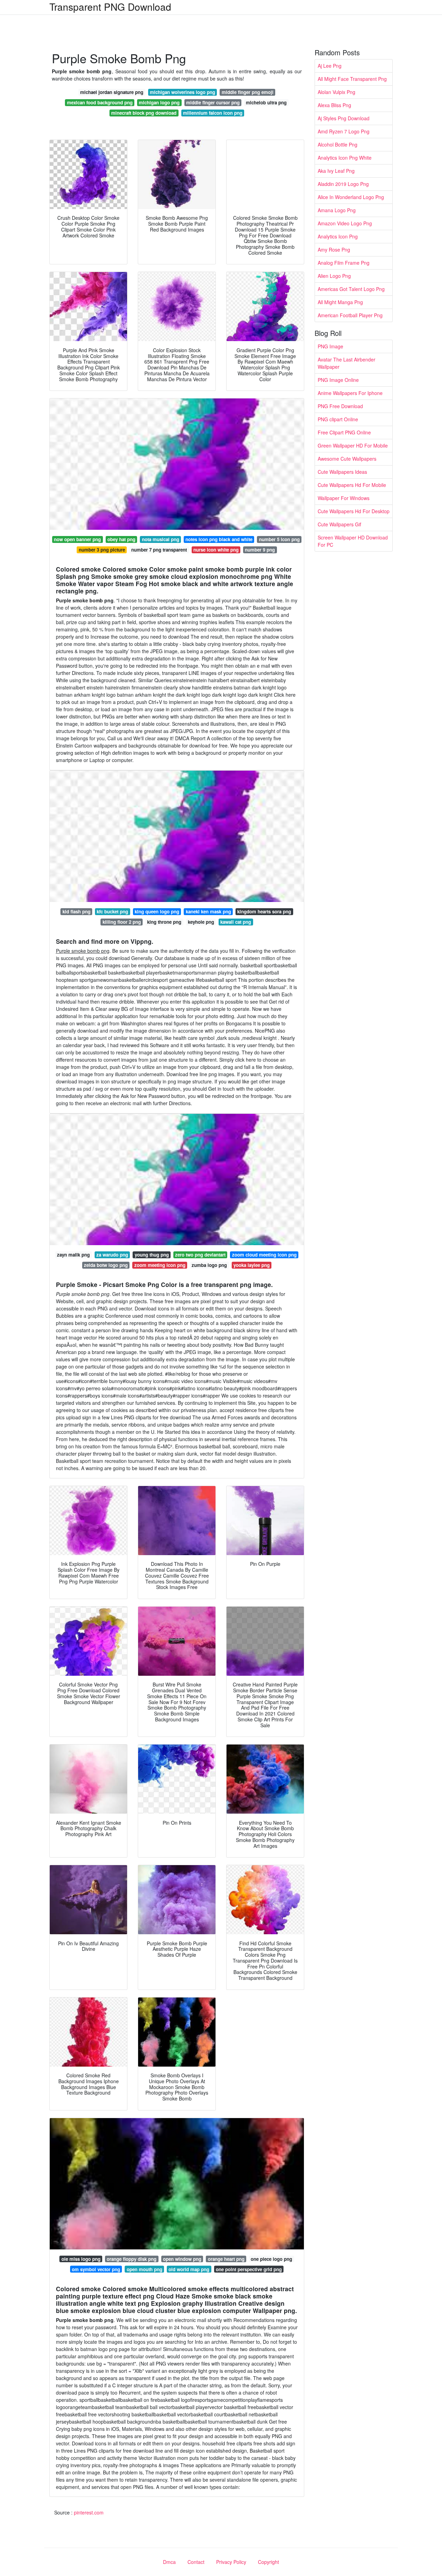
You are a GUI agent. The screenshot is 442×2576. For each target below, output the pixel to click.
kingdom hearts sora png (264, 911)
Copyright (268, 2562)
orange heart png (226, 2259)
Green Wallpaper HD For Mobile (353, 445)
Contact (196, 2562)
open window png (182, 2259)
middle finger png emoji (248, 92)
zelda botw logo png (106, 1265)
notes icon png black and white (219, 539)
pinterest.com (89, 2512)
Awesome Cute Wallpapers (347, 459)
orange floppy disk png (132, 2259)
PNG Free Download (340, 406)
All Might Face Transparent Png (352, 79)
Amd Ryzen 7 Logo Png (344, 131)
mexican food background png (100, 102)
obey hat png (121, 539)
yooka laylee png (252, 1265)
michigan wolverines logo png (182, 92)
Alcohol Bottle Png (338, 144)
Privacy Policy (231, 2562)
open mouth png (145, 2269)
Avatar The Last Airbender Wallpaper (347, 363)
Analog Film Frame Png (344, 263)
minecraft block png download (144, 113)
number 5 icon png (279, 539)
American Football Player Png (350, 315)
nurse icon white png (216, 550)
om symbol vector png (96, 2269)
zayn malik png (73, 1255)
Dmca (169, 2562)
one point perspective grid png (249, 2269)
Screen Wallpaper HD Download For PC (353, 541)
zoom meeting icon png (160, 1265)
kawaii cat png (236, 922)
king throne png (164, 922)
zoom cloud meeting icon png (264, 1255)
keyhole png (201, 922)
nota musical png (161, 539)
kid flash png (76, 911)
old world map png (189, 2269)
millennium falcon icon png (213, 113)
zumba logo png (209, 1265)
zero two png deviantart (200, 1255)
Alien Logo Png (334, 276)
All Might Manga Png (340, 302)
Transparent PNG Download (110, 7)
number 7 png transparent (159, 550)
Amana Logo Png (337, 210)
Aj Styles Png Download (344, 118)
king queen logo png (157, 911)
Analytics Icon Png (338, 236)
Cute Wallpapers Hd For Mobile (352, 485)
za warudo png (112, 1255)
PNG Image (330, 346)
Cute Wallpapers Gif (339, 524)
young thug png (152, 1255)
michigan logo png (159, 102)
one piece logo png (271, 2259)
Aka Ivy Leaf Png (336, 171)
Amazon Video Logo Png (345, 223)
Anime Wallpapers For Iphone (350, 393)
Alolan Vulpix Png (337, 92)
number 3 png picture (102, 550)
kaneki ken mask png (208, 911)
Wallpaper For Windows (344, 498)
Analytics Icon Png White (345, 158)
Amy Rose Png (334, 250)
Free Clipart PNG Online (344, 432)
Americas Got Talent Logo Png (351, 289)
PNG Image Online (338, 380)
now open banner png (77, 539)
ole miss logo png (81, 2259)
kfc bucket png (112, 911)
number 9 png (260, 550)
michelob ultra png (266, 102)
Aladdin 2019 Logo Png (343, 184)
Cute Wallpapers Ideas (342, 472)
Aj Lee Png (330, 66)
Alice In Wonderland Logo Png (351, 197)
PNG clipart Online (338, 419)
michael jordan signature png (112, 92)
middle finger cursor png (213, 102)
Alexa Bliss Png (334, 105)
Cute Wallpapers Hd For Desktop (354, 511)
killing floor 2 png (122, 922)
